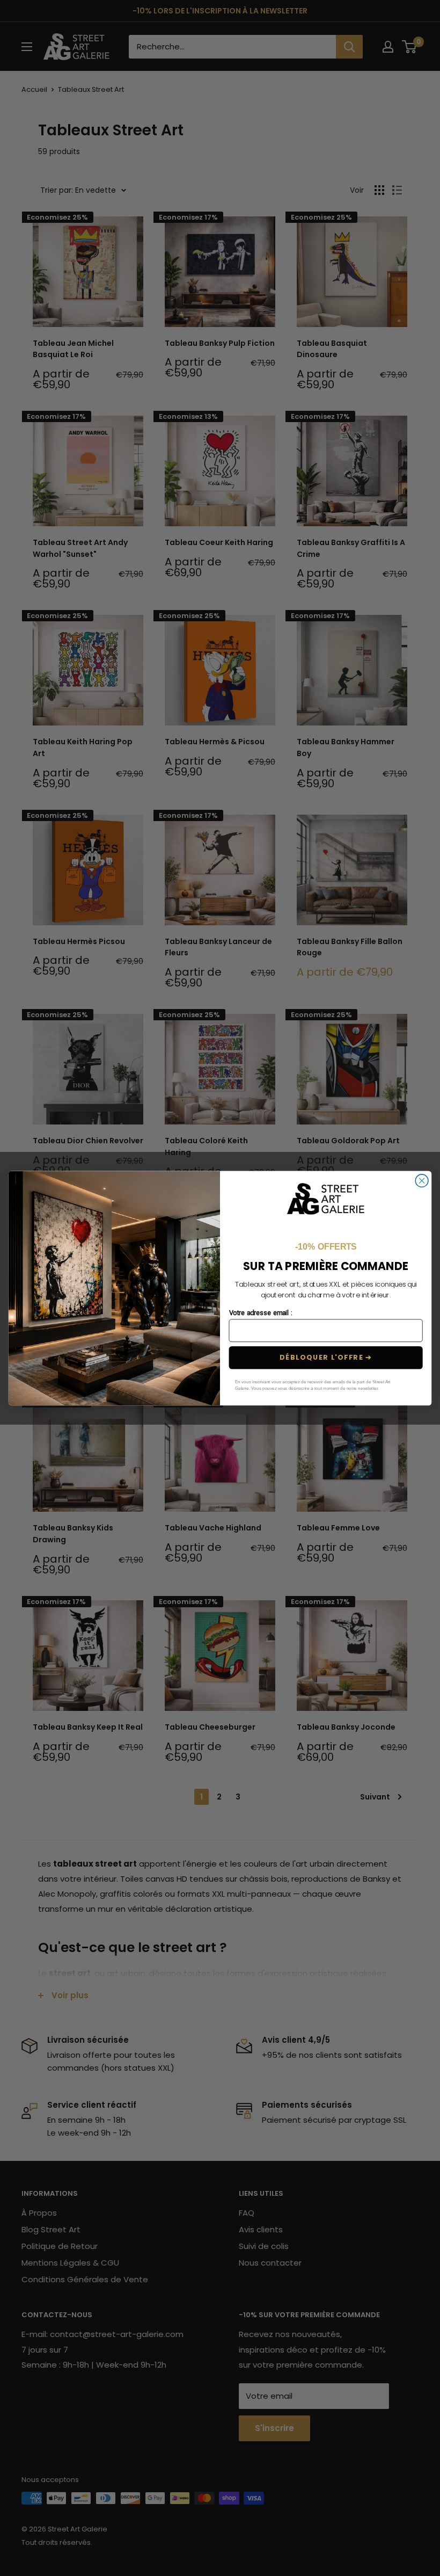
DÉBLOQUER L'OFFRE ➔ (326, 1358)
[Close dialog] (422, 1181)
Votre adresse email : (261, 1313)
